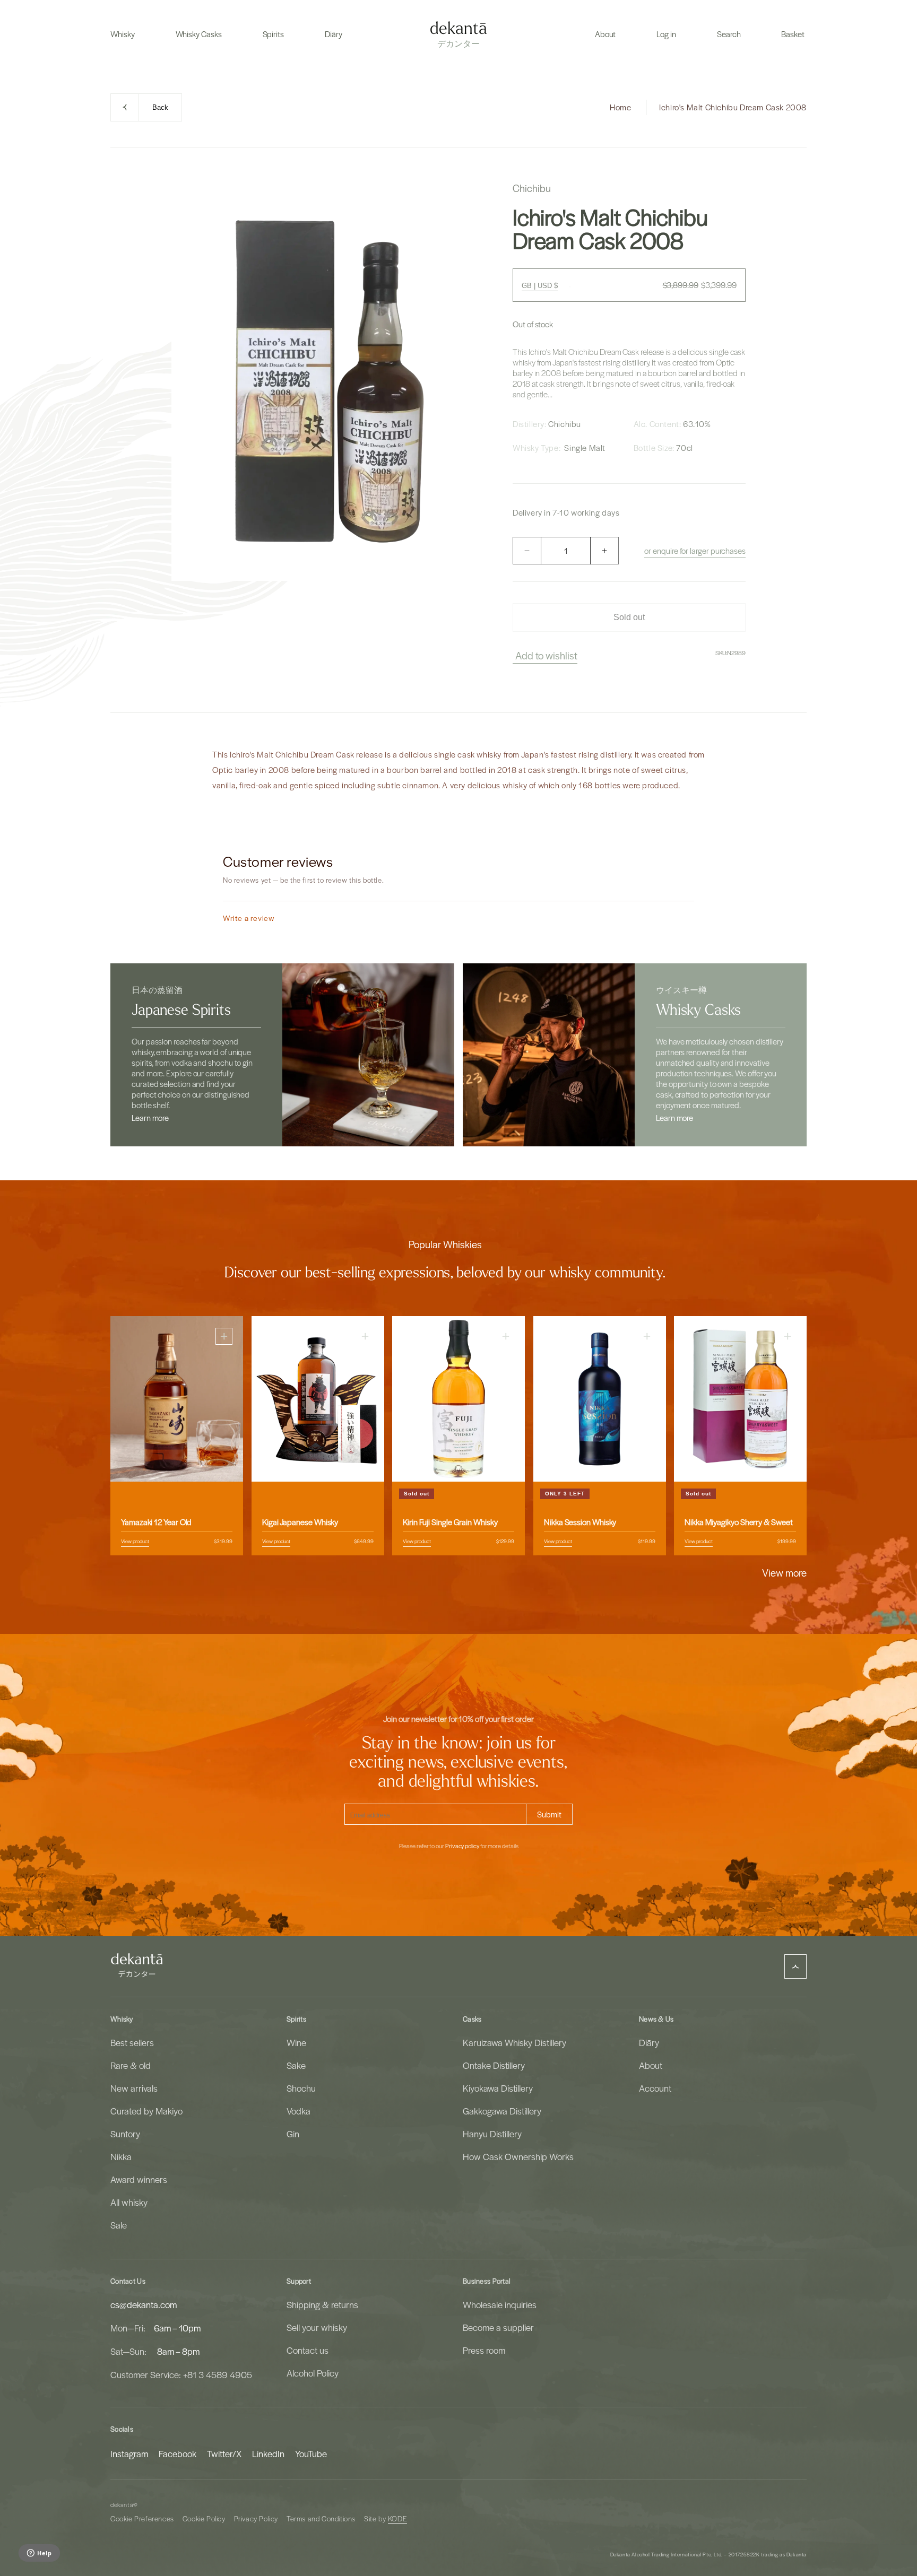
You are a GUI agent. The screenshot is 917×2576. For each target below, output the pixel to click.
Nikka (121, 2156)
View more (784, 1572)
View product (135, 1541)
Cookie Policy (204, 2518)
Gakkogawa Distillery (502, 2111)
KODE (397, 2518)
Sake (296, 2065)
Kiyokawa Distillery (498, 2088)
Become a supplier (498, 2327)
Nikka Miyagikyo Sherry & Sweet (739, 1522)
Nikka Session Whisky (580, 1522)
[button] (123, 34)
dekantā (122, 2505)
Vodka (299, 2111)
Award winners (139, 2179)
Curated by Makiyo (146, 2111)
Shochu (301, 2088)
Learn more (150, 1118)
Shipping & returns (322, 2304)
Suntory (125, 2134)
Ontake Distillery (494, 2065)
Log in (666, 34)
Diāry (649, 2042)
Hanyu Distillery (492, 2134)
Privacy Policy (256, 2518)
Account (655, 2088)
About (651, 2065)
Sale (119, 2225)
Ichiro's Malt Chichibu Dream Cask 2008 (733, 107)
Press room (484, 2350)
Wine (296, 2042)
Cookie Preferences (142, 2518)
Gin (293, 2134)
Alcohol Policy (313, 2373)
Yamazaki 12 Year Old (156, 1522)
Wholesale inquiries (500, 2304)
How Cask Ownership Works (518, 2156)
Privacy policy (462, 1846)
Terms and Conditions (321, 2518)
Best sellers (132, 2042)
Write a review (249, 918)
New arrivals (134, 2088)
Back (160, 107)
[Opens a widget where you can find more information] (39, 2554)
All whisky (129, 2202)
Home (620, 107)
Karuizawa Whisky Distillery (514, 2042)
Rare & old (131, 2065)
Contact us (308, 2350)
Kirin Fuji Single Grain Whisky (450, 1522)
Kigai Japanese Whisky (300, 1522)
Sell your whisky (317, 2327)
